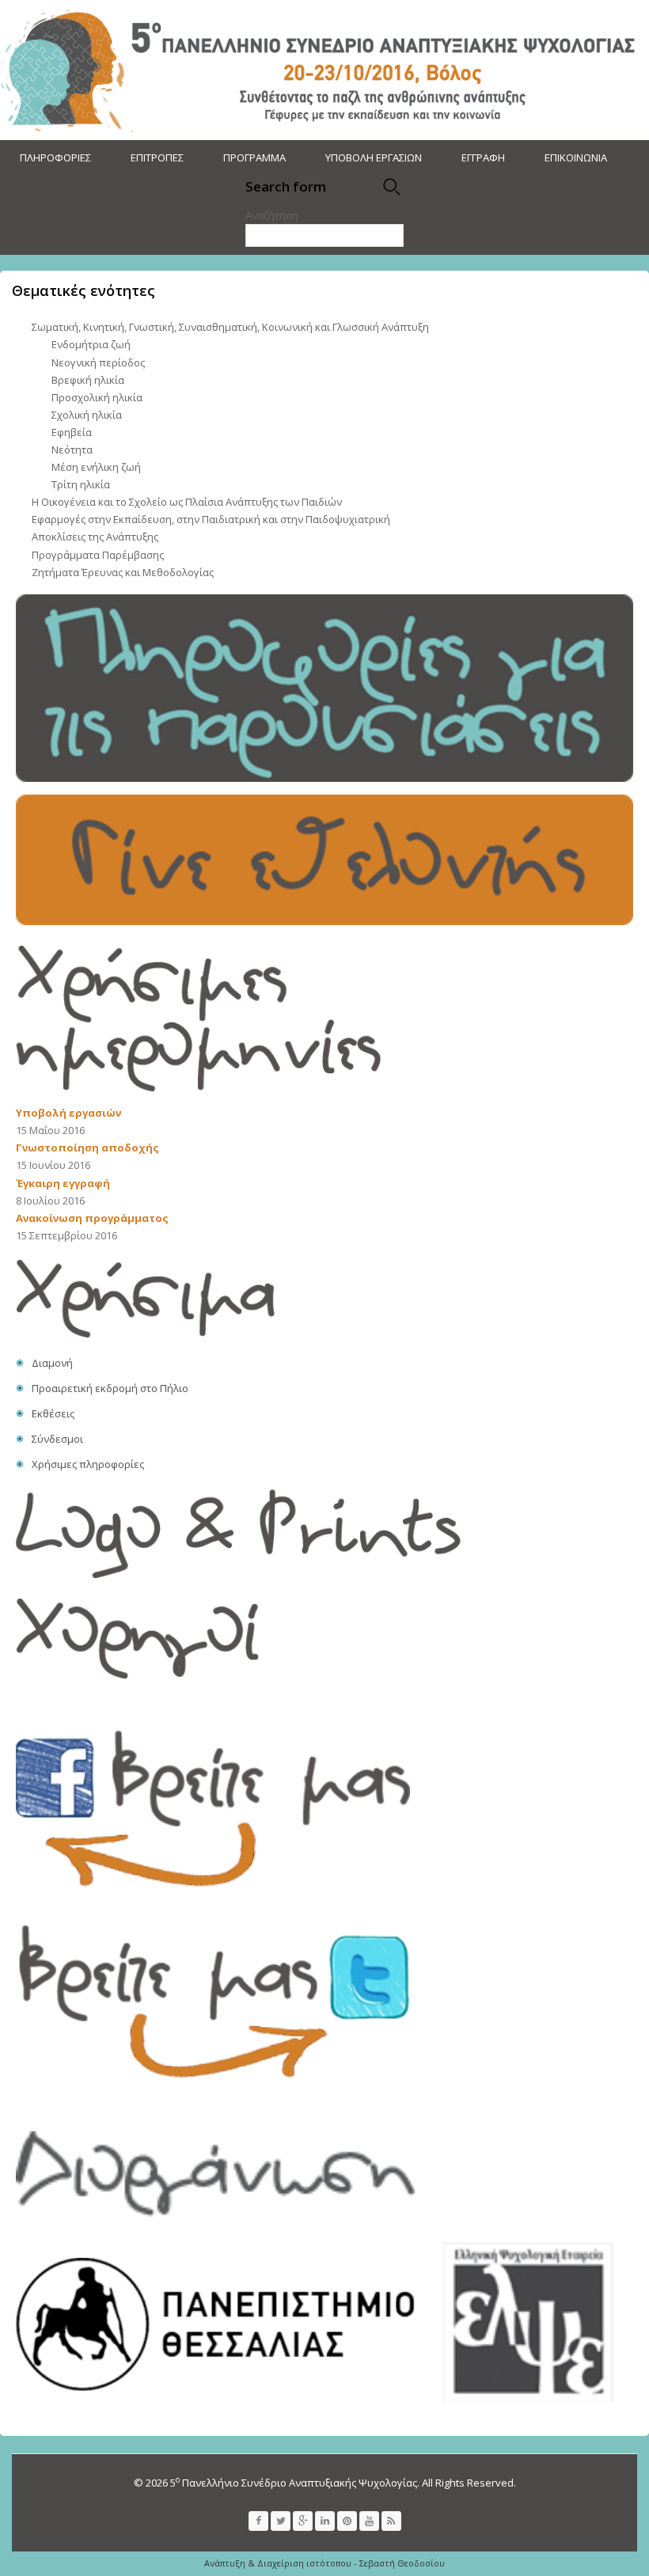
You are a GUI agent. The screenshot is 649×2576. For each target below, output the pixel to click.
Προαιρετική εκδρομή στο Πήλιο (110, 1388)
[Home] (323, 70)
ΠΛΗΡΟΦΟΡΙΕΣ (55, 157)
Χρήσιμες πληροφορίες (88, 1464)
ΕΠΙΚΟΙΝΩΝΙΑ (576, 157)
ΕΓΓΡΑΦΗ (483, 157)
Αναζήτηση (272, 215)
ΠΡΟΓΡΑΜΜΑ (254, 157)
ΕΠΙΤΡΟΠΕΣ (157, 157)
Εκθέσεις (53, 1413)
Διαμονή (52, 1363)
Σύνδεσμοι (57, 1439)
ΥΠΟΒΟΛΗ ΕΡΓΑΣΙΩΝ (374, 157)
